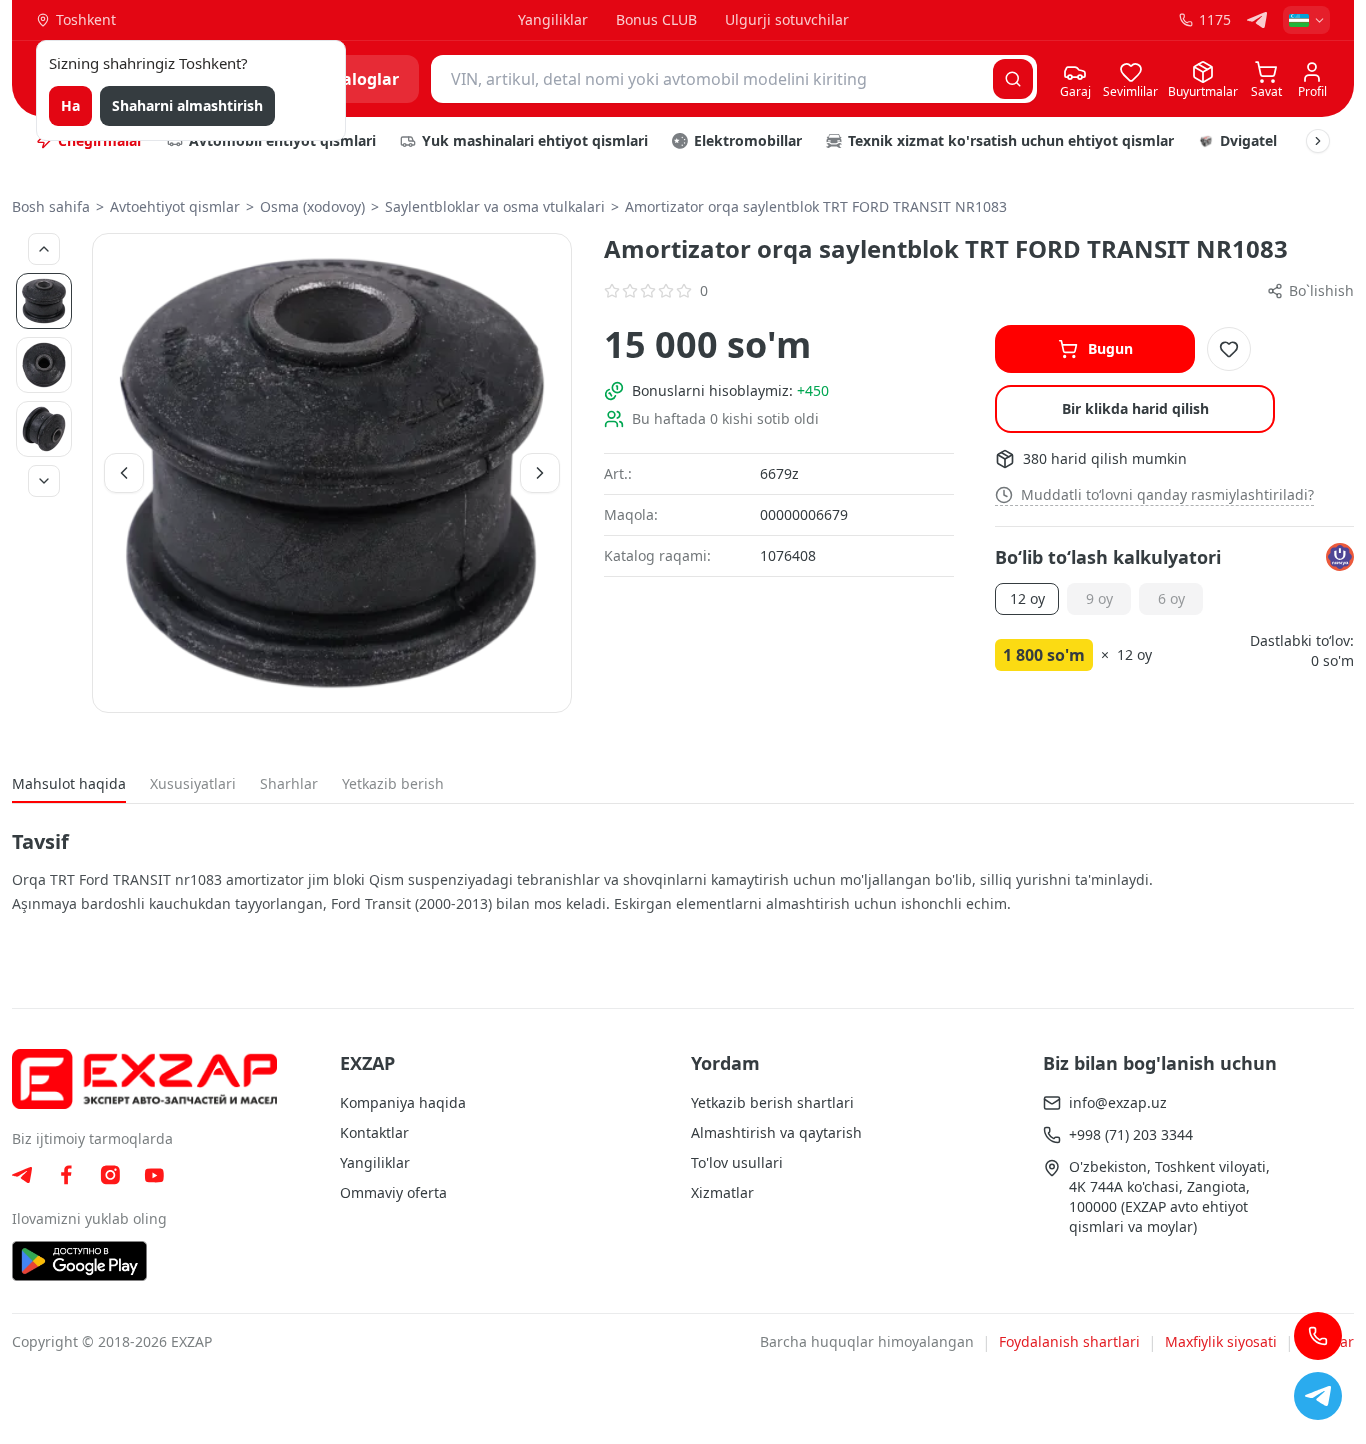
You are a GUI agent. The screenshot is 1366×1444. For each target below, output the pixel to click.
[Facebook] (66, 1175)
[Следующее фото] (44, 481)
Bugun (1110, 348)
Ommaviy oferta (393, 1192)
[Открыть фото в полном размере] (332, 473)
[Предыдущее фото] (44, 249)
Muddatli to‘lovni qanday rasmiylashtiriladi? (1167, 494)
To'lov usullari (737, 1162)
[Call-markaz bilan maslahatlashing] (1318, 1336)
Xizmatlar (722, 1192)
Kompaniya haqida (403, 1102)
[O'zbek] (1306, 20)
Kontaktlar (374, 1132)
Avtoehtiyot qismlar (175, 206)
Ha (70, 105)
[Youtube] (154, 1175)
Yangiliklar (553, 19)
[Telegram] (1257, 20)
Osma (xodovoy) (312, 206)
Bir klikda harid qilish (1135, 408)
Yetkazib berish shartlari (772, 1102)
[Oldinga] (1318, 141)
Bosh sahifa (51, 206)
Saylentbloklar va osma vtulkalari (495, 206)
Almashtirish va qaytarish (776, 1132)
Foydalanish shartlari (1069, 1341)
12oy (1027, 598)
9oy (1099, 598)
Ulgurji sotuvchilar (787, 19)
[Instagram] (110, 1175)
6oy (1171, 598)
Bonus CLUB (656, 19)
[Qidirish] (1013, 79)
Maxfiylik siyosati (1221, 1341)
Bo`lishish (1321, 290)
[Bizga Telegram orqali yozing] (1318, 1396)
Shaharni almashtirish (187, 105)
